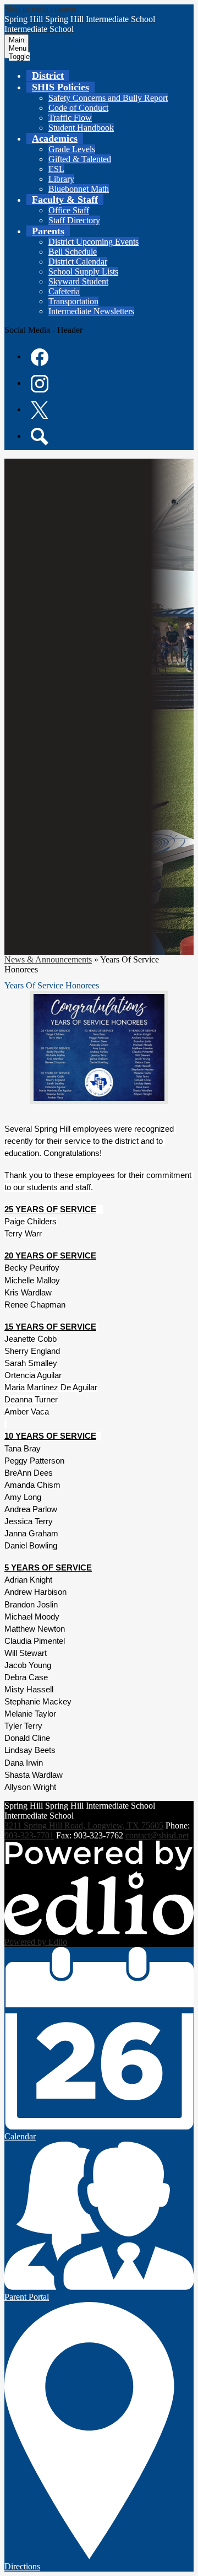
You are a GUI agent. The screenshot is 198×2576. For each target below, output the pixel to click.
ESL (56, 169)
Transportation (73, 301)
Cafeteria (64, 291)
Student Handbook (81, 128)
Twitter (40, 410)
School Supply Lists (83, 271)
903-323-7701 (29, 1835)
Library (61, 179)
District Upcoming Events (94, 242)
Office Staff (69, 210)
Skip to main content (40, 9)
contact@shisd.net (157, 1835)
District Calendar (78, 262)
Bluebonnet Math (79, 189)
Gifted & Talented (80, 159)
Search (40, 437)
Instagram (40, 384)
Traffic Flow (70, 118)
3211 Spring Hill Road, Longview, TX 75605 (84, 1825)
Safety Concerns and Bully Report (108, 98)
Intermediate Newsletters (91, 311)
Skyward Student (78, 281)
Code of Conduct (78, 108)
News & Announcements (48, 959)
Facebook (40, 357)
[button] (61, 87)
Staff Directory (74, 220)
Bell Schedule (73, 252)
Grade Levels (72, 149)
